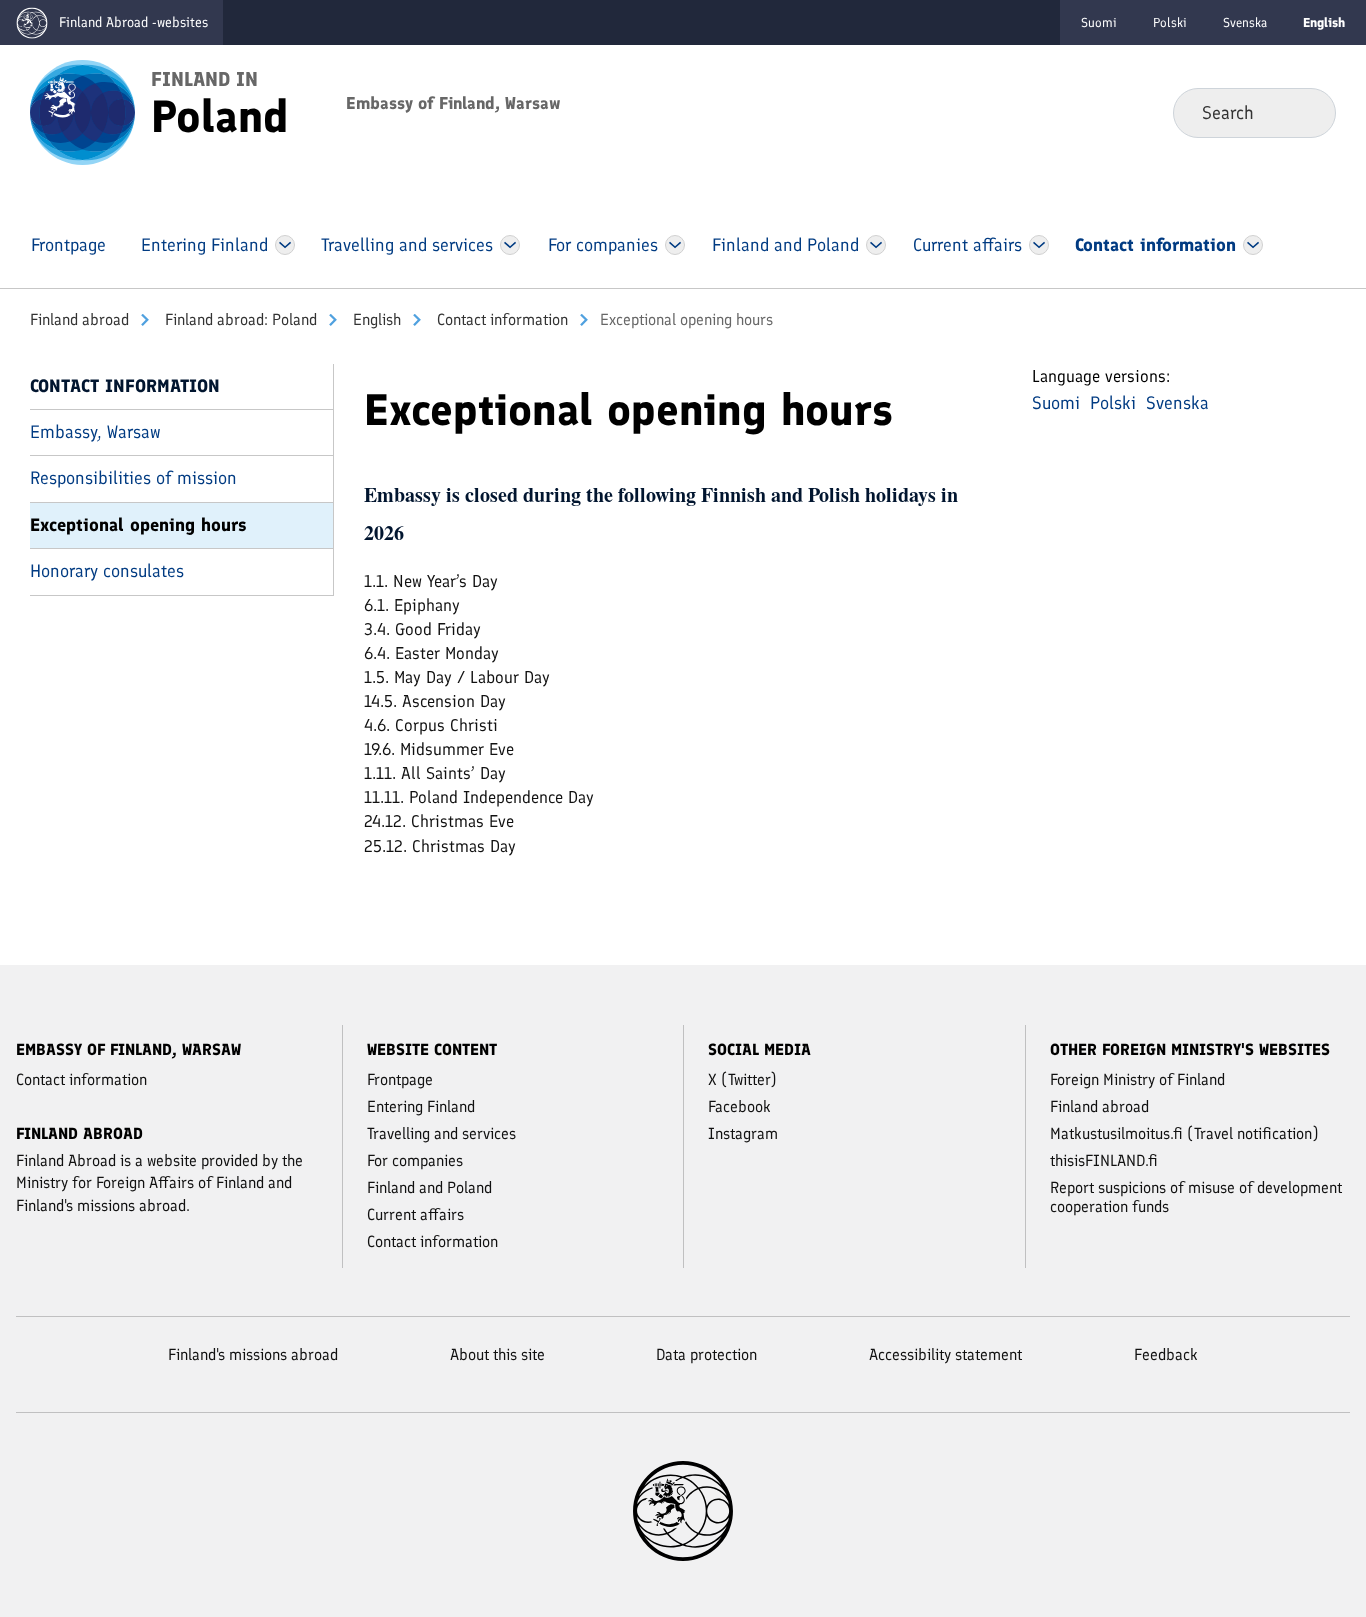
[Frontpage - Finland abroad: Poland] (82, 111)
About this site (497, 1354)
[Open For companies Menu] (675, 245)
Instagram (743, 1133)
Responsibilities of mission (133, 478)
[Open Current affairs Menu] (1039, 245)
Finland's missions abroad (253, 1354)
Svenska (1245, 22)
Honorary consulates (107, 571)
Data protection (706, 1354)
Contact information (500, 319)
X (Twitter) (742, 1079)
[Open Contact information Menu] (1253, 245)
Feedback (1166, 1354)
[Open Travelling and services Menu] (510, 245)
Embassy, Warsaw (95, 432)
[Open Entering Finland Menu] (285, 245)
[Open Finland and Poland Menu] (875, 245)
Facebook (739, 1106)
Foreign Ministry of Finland (1137, 1079)
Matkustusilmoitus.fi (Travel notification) (1184, 1133)
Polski (1170, 22)
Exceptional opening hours (138, 525)
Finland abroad (79, 319)
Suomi (1099, 22)
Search (1304, 112)
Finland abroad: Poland (239, 319)
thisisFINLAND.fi (1104, 1160)
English (375, 319)
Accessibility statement (945, 1354)
